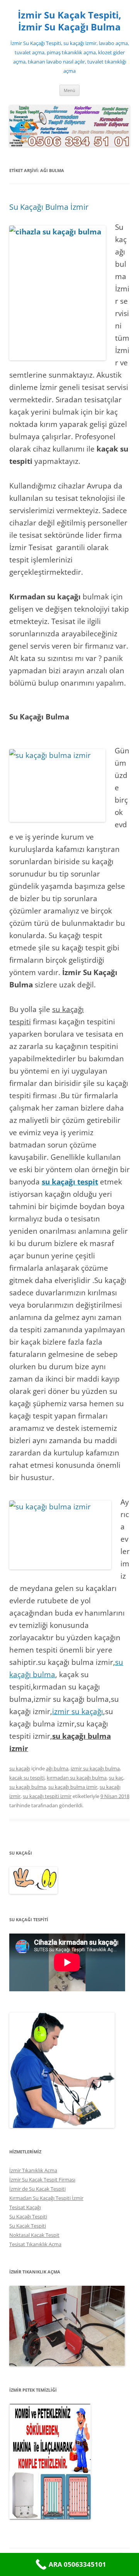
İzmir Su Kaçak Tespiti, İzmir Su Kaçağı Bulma (69, 21)
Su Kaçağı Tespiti (28, 2216)
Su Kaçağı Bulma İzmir (49, 207)
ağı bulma (57, 1768)
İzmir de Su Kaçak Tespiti (37, 2189)
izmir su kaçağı (78, 1711)
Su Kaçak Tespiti (28, 2226)
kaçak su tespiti (27, 1778)
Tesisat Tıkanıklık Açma (35, 2244)
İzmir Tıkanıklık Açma (33, 2170)
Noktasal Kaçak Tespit (34, 2235)
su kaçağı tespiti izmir (47, 1796)
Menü (69, 90)
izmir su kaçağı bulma (95, 1768)
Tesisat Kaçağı (25, 2207)
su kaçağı (20, 1768)
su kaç (116, 1778)
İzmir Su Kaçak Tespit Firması (42, 2180)
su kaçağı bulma (28, 1787)
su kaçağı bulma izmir (73, 1787)
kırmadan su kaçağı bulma (77, 1778)
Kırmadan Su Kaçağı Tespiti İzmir (46, 2198)
